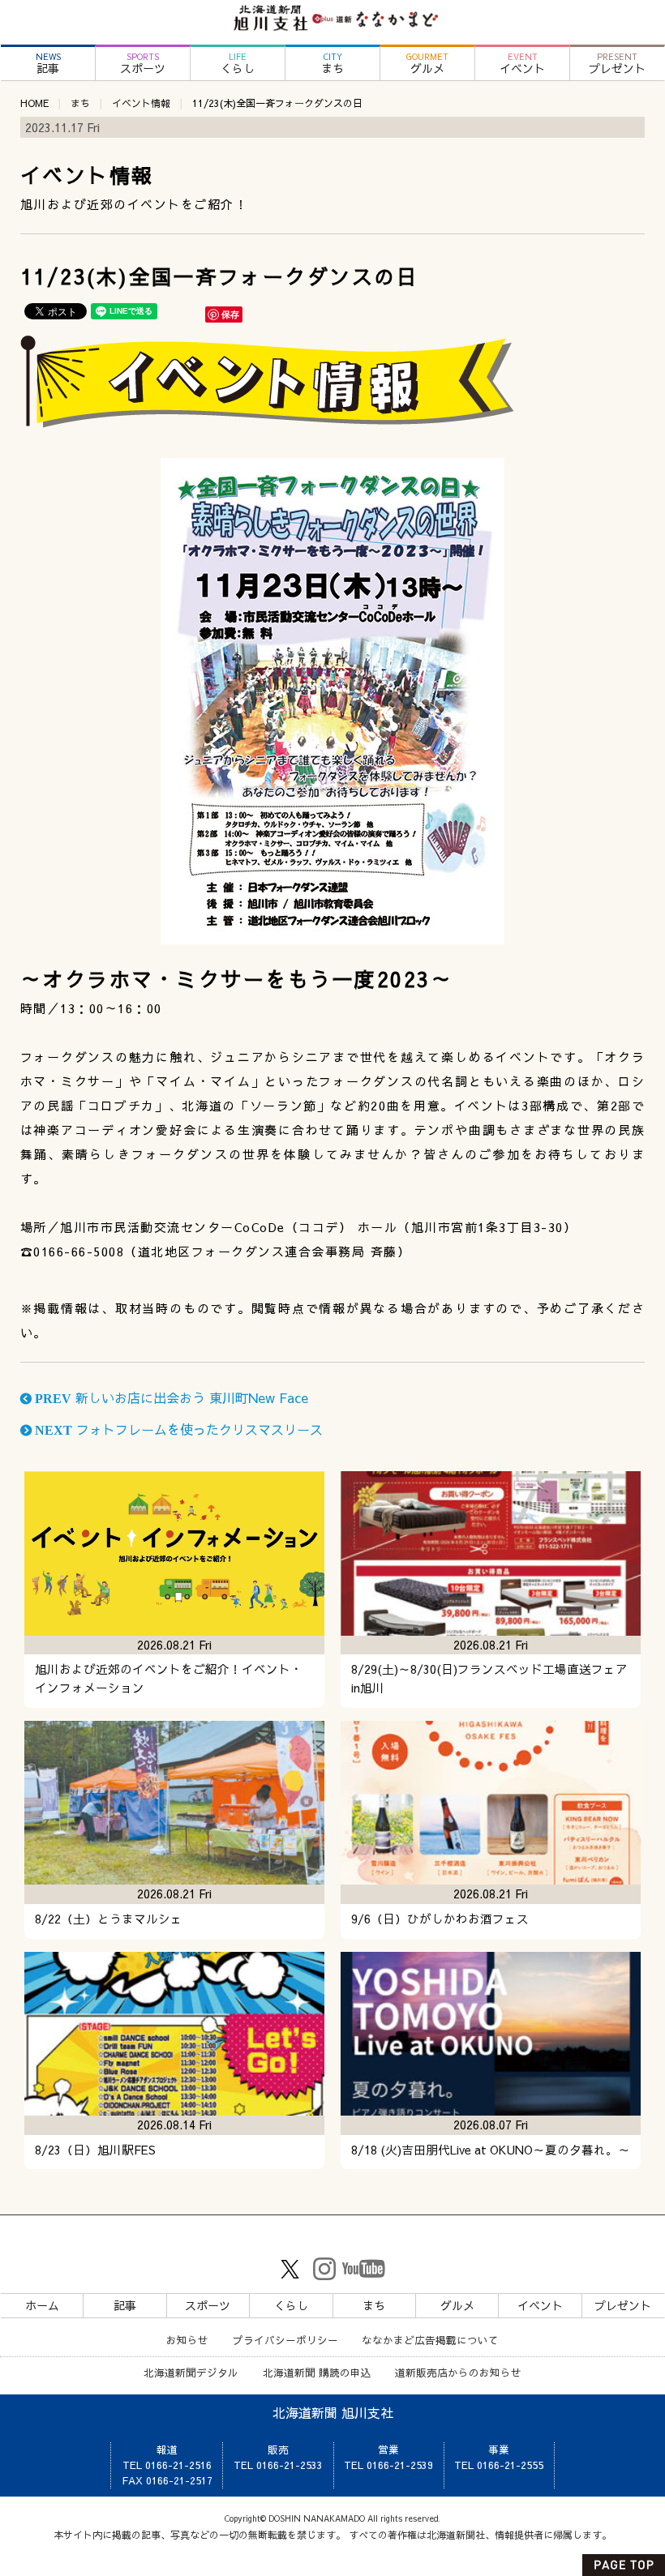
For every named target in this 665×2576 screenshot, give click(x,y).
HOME (34, 103)
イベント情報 (141, 103)
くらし (238, 64)
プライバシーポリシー (285, 2340)
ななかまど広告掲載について (430, 2340)
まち (332, 64)
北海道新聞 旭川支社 (333, 2412)
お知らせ (187, 2340)
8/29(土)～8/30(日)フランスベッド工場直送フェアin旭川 (489, 1678)
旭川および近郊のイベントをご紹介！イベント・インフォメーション (169, 1678)
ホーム (42, 2305)
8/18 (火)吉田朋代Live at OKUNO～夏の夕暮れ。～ (491, 2150)
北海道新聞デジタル (191, 2372)
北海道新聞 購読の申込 (317, 2372)
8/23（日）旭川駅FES (95, 2150)
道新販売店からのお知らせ (458, 2372)
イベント (522, 64)
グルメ (427, 64)
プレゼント (617, 64)
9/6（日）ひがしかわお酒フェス (440, 1919)
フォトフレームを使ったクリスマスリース (177, 1429)
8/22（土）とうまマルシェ (109, 1919)
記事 (48, 64)
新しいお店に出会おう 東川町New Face (170, 1397)
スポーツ (143, 64)
